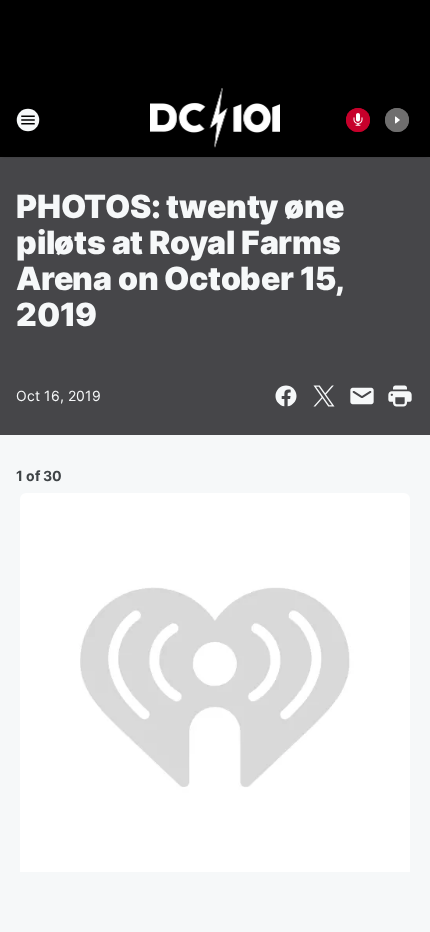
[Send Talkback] (358, 120)
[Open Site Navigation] (28, 120)
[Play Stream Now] (397, 120)
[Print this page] (400, 396)
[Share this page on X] (324, 396)
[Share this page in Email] (362, 396)
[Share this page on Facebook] (286, 396)
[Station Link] (215, 120)
